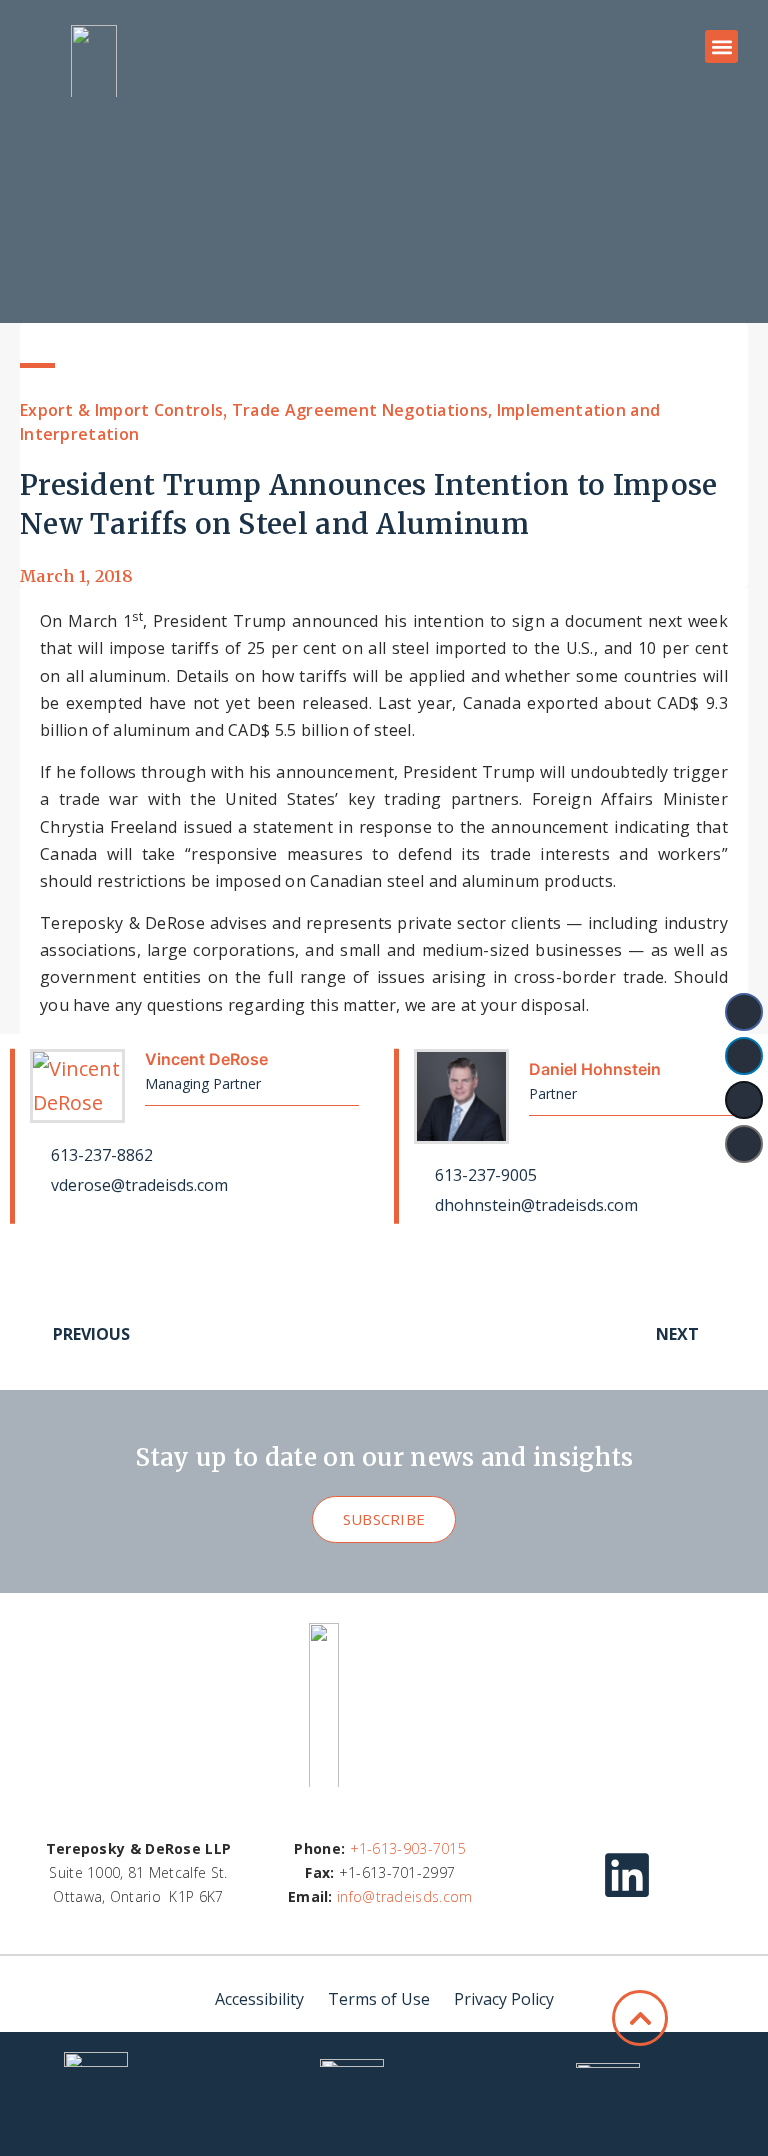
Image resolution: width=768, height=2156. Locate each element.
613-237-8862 (100, 1155)
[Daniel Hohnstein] (461, 1096)
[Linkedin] (627, 1875)
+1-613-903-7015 (408, 1848)
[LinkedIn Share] (744, 1056)
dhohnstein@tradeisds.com (534, 1205)
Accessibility (259, 1999)
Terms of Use (379, 1999)
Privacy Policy (504, 1999)
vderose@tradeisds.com (137, 1185)
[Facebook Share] (744, 1012)
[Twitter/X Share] (744, 1100)
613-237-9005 (484, 1175)
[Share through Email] (744, 1144)
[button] (721, 46)
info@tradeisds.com (404, 1896)
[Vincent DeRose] (77, 1086)
